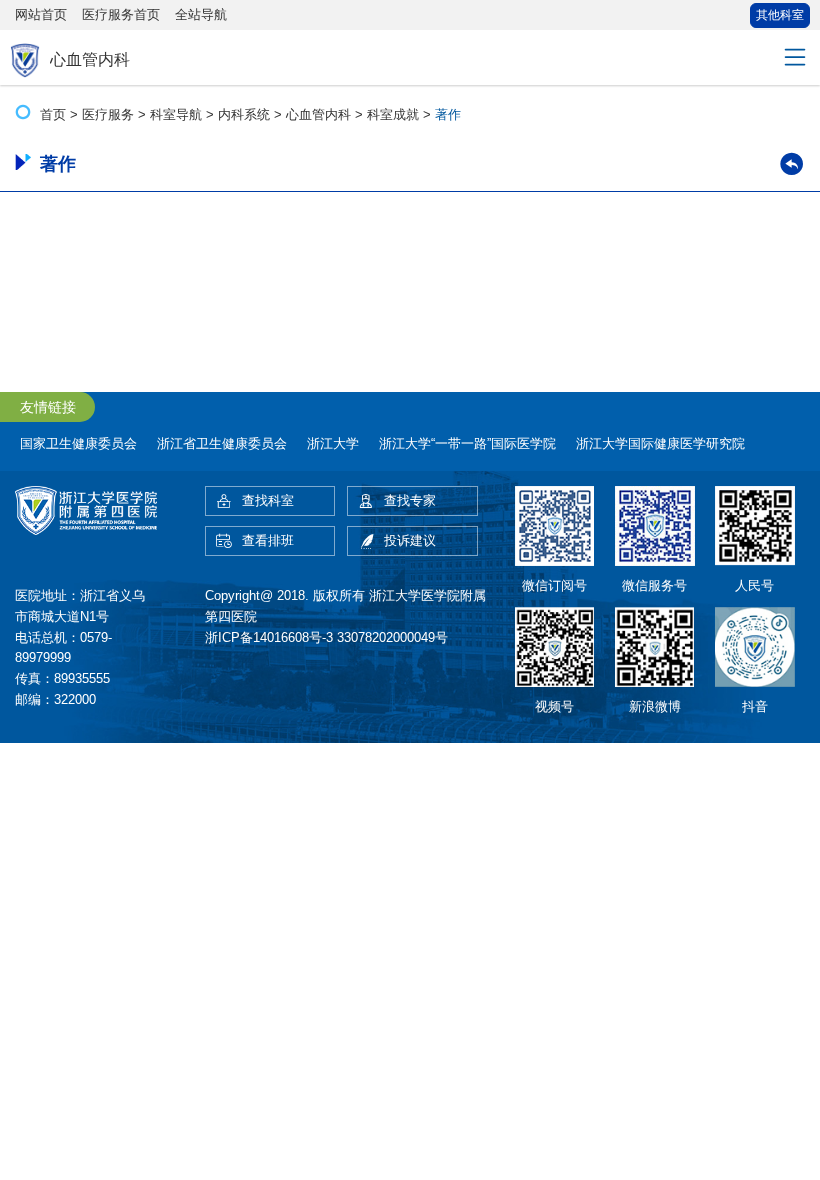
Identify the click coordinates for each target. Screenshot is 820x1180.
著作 (448, 114)
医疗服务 (108, 114)
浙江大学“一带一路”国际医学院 (467, 443)
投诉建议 (410, 540)
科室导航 (176, 114)
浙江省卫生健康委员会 (222, 443)
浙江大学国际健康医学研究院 (660, 443)
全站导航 (201, 14)
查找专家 (410, 500)
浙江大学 (333, 443)
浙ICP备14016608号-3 (269, 637)
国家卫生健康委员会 (78, 443)
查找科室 (268, 500)
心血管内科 (318, 114)
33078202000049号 (392, 637)
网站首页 (41, 14)
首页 (53, 114)
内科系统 (244, 114)
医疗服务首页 (121, 14)
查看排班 (268, 540)
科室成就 (393, 114)
